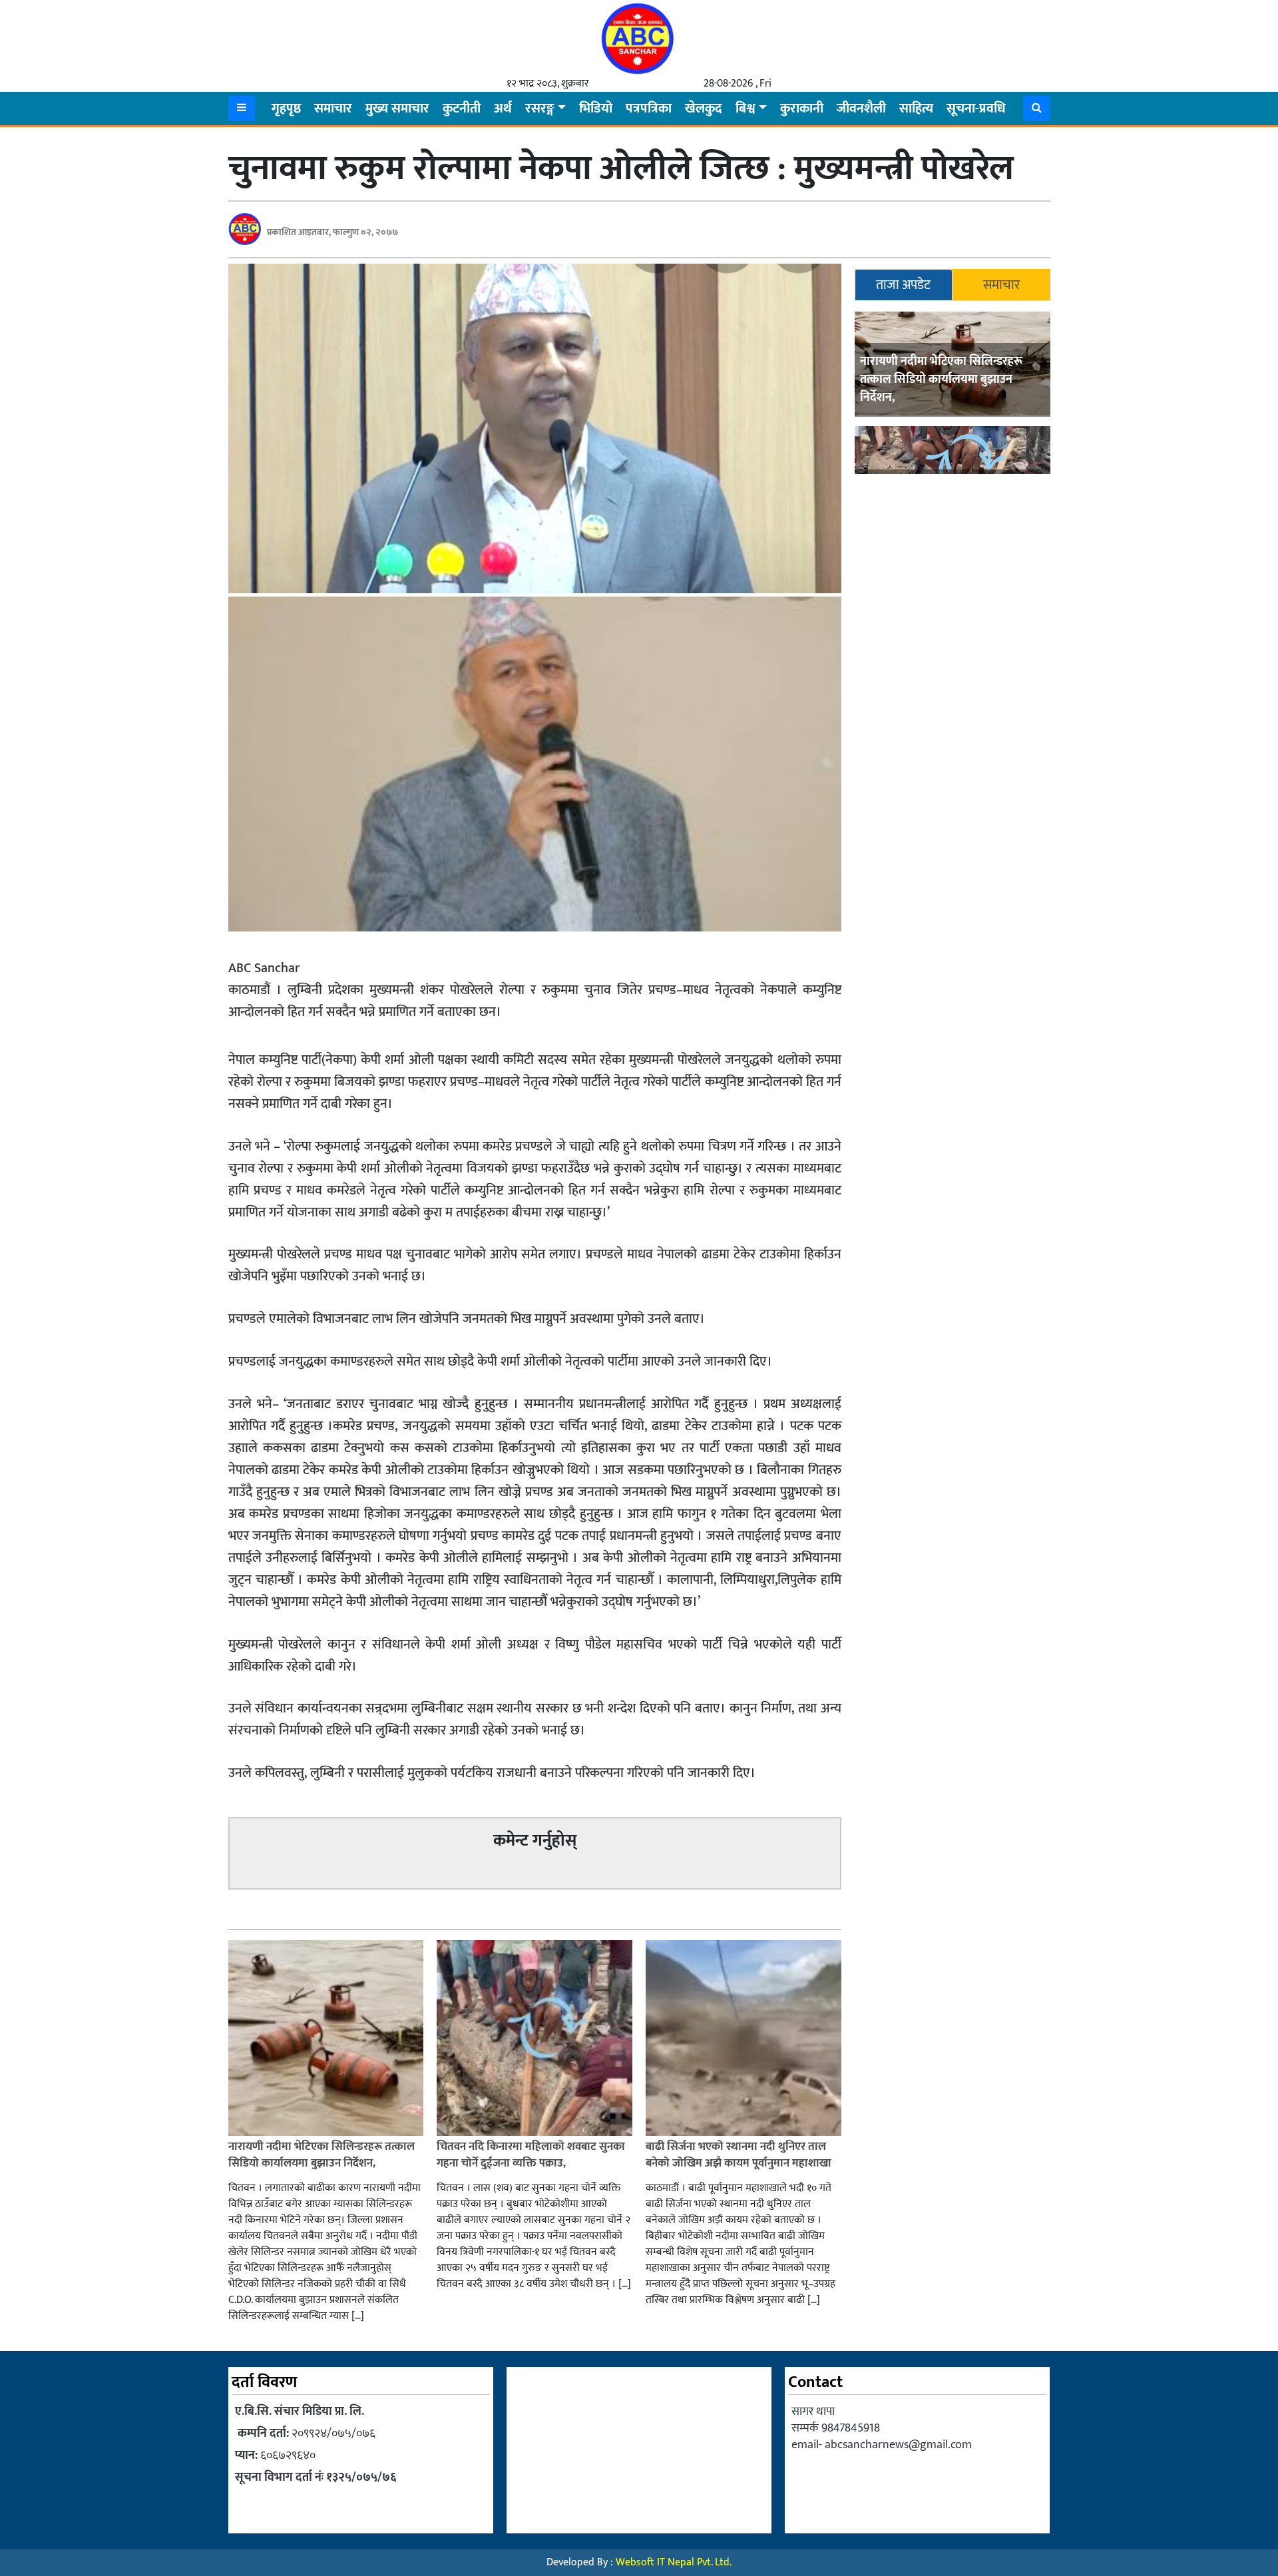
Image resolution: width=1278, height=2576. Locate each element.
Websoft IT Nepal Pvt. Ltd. (674, 2562)
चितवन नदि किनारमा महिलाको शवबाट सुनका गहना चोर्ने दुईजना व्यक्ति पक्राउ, (531, 2155)
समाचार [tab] (1001, 285)
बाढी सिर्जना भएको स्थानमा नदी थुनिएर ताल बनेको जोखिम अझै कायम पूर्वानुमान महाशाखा (739, 2155)
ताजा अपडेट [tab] (903, 285)
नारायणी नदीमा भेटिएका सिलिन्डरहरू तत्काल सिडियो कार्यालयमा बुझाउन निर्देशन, (941, 380)
